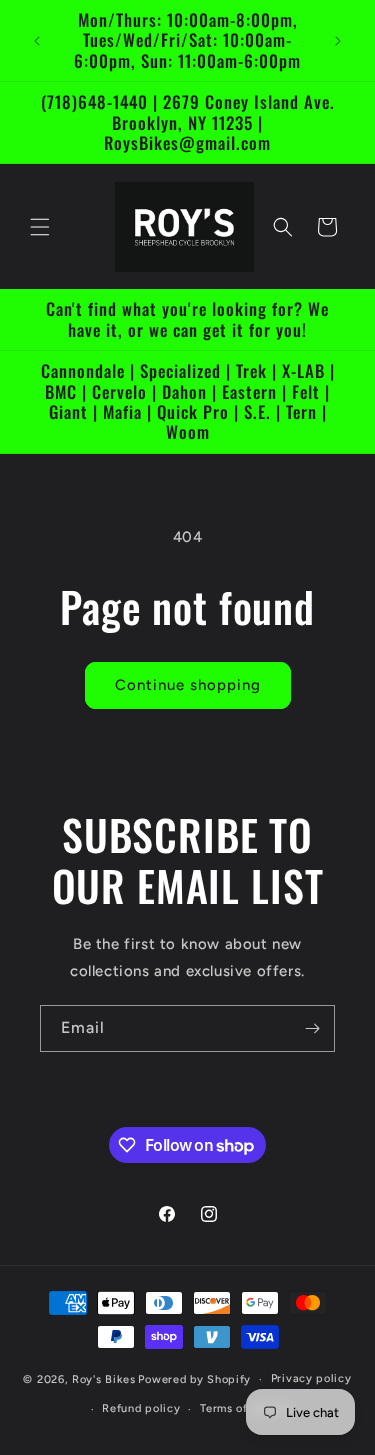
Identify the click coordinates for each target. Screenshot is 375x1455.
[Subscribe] (312, 1028)
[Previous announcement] (37, 41)
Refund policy (141, 1408)
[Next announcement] (338, 41)
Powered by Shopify (194, 1379)
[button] (40, 227)
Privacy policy (311, 1378)
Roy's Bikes (104, 1379)
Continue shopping (188, 685)
